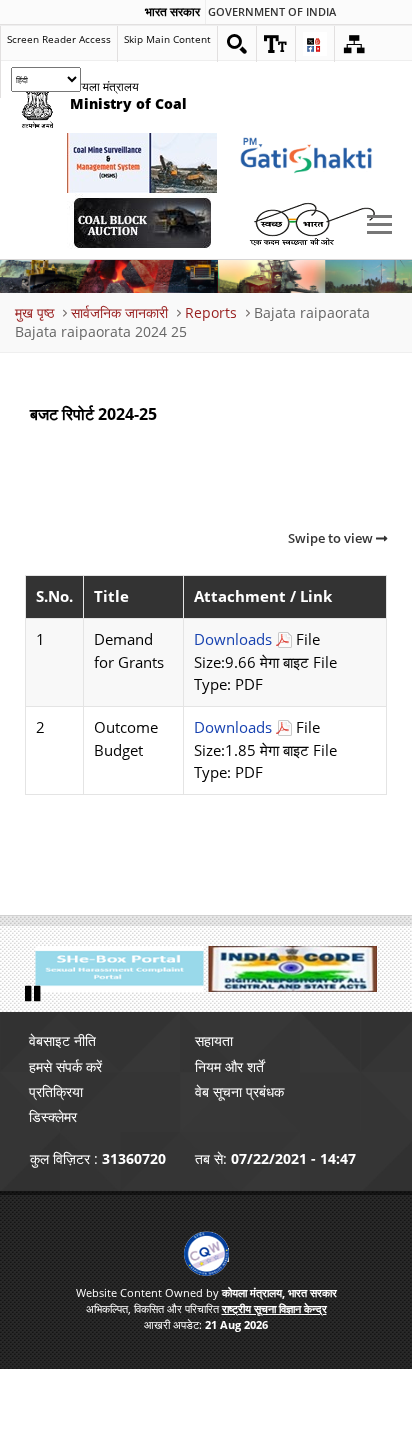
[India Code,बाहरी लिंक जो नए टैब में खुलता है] (293, 969)
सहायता (214, 1040)
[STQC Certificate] (206, 1253)
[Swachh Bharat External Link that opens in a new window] (312, 223)
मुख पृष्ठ (34, 312)
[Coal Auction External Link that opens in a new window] (142, 223)
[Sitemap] (354, 44)
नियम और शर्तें (229, 1066)
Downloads (233, 639)
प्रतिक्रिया (56, 1091)
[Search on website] (237, 44)
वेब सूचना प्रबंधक (239, 1091)
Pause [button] (35, 994)
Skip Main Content (167, 39)
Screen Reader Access (59, 39)
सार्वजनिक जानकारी (119, 312)
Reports (211, 312)
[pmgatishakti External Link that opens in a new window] (312, 163)
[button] (276, 44)
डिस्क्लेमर (53, 1116)
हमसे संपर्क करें (65, 1066)
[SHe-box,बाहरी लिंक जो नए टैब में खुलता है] (119, 969)
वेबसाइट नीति (62, 1040)
